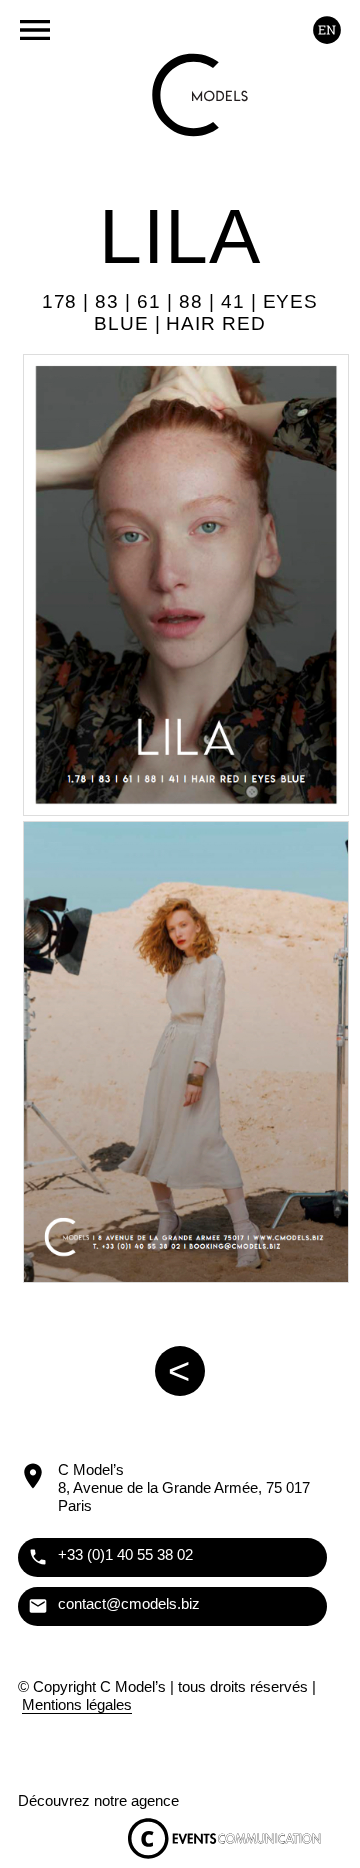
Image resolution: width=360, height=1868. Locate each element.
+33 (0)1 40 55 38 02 (125, 1554)
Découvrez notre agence (98, 1800)
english (326, 30)
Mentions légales (77, 1704)
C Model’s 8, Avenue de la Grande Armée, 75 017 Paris (184, 1487)
